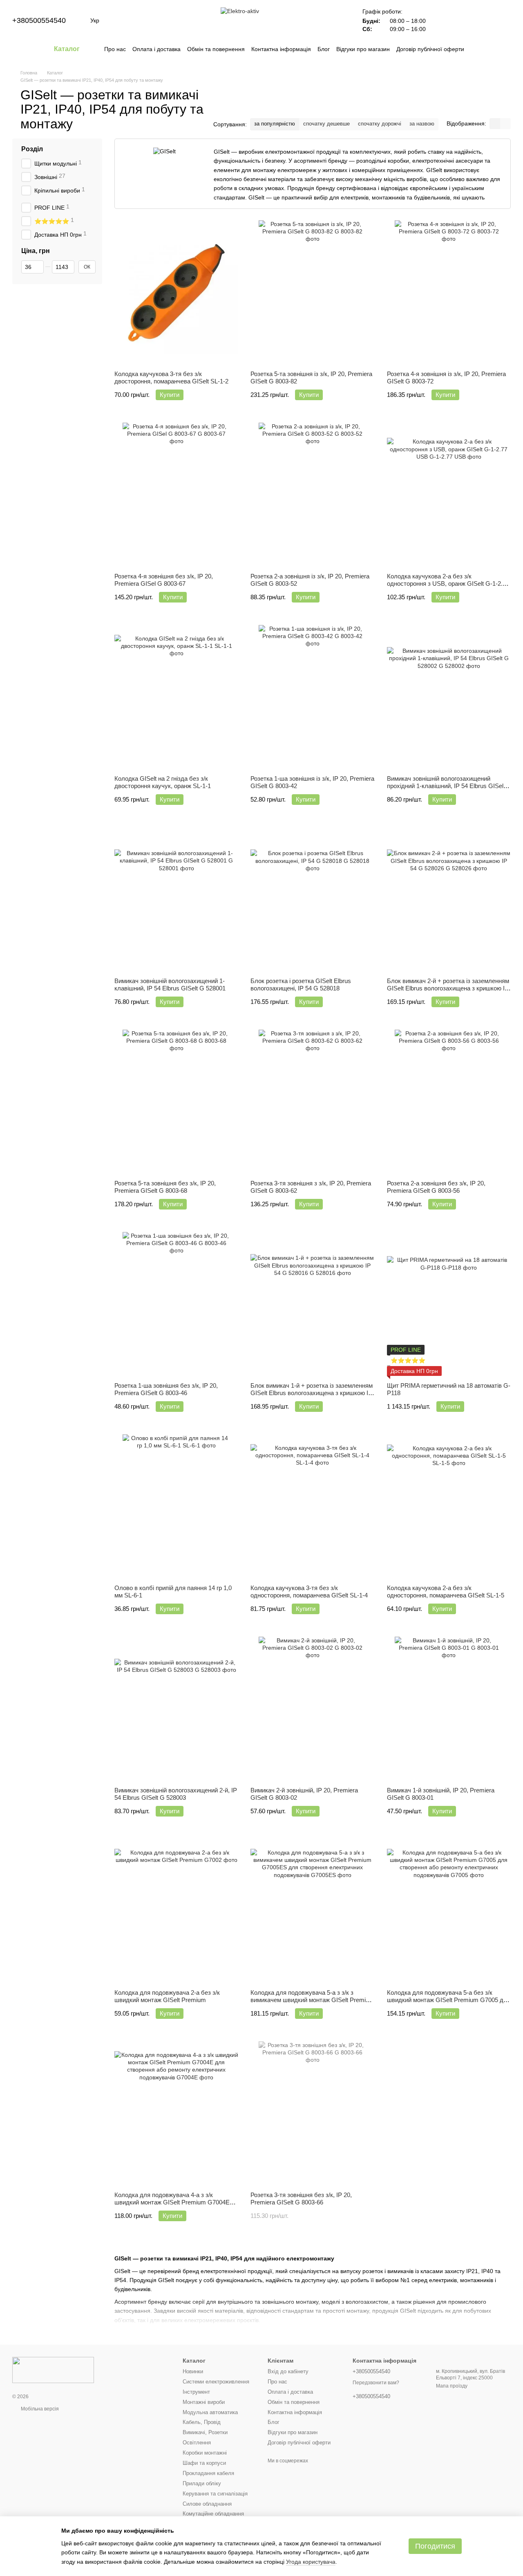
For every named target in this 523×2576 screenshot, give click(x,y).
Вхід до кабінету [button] (288, 2371)
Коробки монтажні (205, 2453)
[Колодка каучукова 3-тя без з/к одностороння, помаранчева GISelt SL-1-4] (312, 1506)
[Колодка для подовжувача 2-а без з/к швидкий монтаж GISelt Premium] (176, 1911)
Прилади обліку (202, 2483)
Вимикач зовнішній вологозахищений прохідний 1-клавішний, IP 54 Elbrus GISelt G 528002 (446, 786)
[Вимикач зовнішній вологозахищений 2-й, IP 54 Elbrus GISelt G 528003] (176, 1709)
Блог (324, 49)
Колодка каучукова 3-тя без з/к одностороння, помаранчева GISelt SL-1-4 (309, 1592)
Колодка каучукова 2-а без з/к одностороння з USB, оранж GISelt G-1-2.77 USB (448, 584)
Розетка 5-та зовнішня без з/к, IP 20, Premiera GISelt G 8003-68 (165, 1187)
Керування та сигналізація (215, 2494)
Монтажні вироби (204, 2402)
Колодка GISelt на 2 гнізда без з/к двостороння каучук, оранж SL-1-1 (163, 782)
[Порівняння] (440, 20)
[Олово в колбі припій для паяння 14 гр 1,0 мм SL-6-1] (176, 1506)
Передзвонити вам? (376, 2383)
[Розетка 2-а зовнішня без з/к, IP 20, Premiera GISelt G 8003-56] (449, 1102)
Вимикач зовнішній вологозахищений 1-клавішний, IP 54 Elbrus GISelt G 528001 (170, 984)
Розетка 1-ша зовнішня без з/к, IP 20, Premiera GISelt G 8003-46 (166, 1389)
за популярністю (275, 124)
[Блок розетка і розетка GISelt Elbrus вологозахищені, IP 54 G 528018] (312, 899)
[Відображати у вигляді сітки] (495, 124)
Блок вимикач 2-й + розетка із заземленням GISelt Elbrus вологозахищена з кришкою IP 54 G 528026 (448, 988)
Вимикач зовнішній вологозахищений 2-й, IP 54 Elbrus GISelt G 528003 (176, 1794)
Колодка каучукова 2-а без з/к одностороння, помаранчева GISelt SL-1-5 (446, 1592)
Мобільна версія (39, 2409)
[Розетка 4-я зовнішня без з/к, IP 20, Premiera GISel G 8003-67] (176, 495)
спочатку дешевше (326, 124)
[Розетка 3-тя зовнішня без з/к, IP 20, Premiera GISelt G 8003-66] (312, 2113)
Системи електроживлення (216, 2382)
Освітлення (197, 2443)
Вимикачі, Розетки (205, 2432)
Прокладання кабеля (208, 2473)
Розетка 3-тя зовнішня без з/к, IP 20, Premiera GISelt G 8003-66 (301, 2199)
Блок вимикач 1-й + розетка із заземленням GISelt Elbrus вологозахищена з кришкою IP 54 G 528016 (312, 1393)
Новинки (193, 2371)
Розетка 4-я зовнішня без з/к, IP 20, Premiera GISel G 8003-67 (164, 580)
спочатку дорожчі (380, 124)
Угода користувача (311, 2562)
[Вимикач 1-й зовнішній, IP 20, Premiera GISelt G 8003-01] (449, 1709)
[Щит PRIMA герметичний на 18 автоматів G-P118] (449, 1304)
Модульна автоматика (210, 2412)
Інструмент (196, 2392)
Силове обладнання (207, 2504)
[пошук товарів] (479, 49)
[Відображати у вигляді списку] (505, 124)
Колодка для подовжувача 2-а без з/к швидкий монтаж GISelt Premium (167, 1996)
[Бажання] (462, 20)
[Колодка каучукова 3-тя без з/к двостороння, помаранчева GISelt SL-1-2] (176, 292)
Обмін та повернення (216, 49)
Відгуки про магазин (363, 49)
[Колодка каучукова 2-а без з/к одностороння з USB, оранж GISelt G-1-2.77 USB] (449, 495)
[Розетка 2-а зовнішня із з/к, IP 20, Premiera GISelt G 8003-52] (312, 495)
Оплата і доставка (156, 49)
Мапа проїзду (452, 2386)
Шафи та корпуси (204, 2463)
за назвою (422, 124)
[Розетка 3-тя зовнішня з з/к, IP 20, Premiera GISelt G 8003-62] (312, 1102)
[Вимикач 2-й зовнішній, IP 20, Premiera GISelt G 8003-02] (312, 1709)
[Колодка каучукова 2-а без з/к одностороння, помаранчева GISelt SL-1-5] (449, 1506)
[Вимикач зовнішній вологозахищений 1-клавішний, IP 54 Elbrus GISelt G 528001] (176, 899)
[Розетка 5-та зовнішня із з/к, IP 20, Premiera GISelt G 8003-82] (312, 292)
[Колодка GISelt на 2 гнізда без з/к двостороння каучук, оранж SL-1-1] (176, 697)
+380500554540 (39, 20)
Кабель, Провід (202, 2422)
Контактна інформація (281, 49)
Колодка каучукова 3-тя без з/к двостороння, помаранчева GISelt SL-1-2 (171, 377)
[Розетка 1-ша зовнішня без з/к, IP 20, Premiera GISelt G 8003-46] (176, 1304)
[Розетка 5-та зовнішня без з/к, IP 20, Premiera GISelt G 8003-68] (176, 1102)
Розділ (32, 149)
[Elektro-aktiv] (53, 2370)
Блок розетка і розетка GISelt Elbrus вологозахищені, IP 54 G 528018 (301, 984)
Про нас (115, 49)
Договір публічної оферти (430, 49)
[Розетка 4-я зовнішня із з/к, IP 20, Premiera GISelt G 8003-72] (449, 292)
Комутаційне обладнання (213, 2514)
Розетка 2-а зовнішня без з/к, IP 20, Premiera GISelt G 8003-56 (436, 1187)
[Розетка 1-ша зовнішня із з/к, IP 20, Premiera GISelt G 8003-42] (312, 697)
